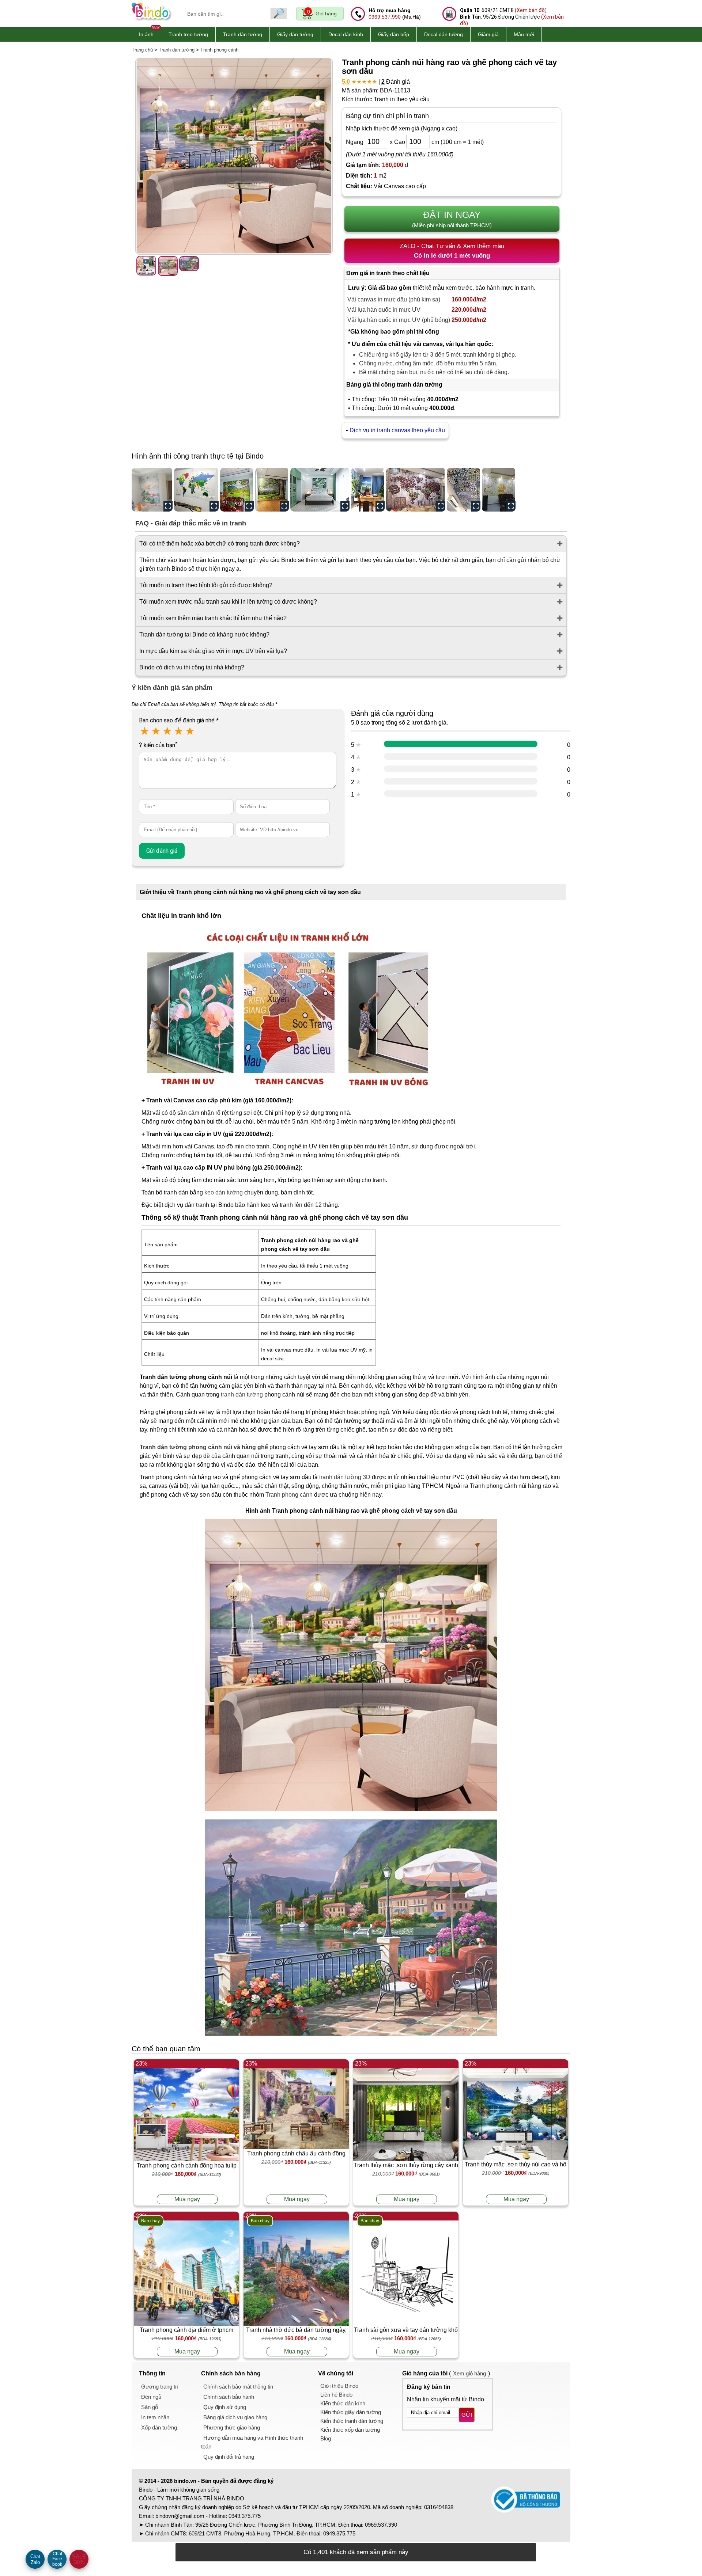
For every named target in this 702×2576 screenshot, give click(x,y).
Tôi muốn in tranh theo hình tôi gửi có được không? (206, 585)
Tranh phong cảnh (219, 50)
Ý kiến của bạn (158, 745)
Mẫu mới (524, 34)
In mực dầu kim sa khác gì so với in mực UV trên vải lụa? (213, 651)
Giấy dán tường (295, 34)
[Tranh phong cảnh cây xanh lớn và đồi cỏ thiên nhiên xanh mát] (272, 490)
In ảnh (146, 34)
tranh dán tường (242, 1395)
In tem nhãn (155, 2417)
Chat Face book (57, 2559)
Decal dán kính (346, 34)
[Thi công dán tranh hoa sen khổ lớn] (152, 490)
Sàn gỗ (150, 2407)
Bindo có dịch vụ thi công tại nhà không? (192, 667)
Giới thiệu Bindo (339, 2386)
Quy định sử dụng (225, 2407)
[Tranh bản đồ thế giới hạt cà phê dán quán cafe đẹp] (416, 490)
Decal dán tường (444, 34)
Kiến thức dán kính (343, 2403)
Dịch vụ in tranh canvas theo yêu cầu (397, 430)
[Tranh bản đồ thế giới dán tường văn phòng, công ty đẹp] (196, 490)
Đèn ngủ (151, 2397)
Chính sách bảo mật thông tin (238, 2387)
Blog (326, 2438)
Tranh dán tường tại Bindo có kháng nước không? (204, 634)
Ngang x (369, 142)
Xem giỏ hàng (469, 2373)
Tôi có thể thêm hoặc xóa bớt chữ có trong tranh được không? (220, 544)
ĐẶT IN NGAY (452, 219)
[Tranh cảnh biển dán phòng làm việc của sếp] (368, 490)
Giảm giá (488, 34)
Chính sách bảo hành (229, 2397)
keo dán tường (224, 1192)
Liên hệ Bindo (336, 2395)
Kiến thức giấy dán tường (351, 2412)
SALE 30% (79, 2559)
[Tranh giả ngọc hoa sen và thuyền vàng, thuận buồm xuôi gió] (499, 490)
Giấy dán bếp (394, 34)
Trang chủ (142, 50)
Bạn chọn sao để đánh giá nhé (179, 720)
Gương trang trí (160, 2387)
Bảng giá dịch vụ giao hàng (235, 2417)
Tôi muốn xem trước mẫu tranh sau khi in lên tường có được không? (228, 602)
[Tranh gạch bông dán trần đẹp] (464, 490)
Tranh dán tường (243, 34)
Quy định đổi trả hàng (229, 2457)
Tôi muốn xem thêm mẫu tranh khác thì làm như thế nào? (213, 618)
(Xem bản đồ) (531, 10)
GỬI (467, 2415)
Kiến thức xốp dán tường (350, 2430)
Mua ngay (187, 2199)
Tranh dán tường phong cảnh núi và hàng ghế (204, 1447)
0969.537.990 (385, 17)
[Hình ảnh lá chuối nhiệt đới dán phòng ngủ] (320, 490)
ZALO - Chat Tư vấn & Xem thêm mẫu (452, 251)
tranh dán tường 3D (345, 1477)
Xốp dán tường (159, 2427)
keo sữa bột (356, 1299)
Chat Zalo (35, 2559)
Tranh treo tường (188, 34)
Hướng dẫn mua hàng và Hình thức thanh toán (252, 2442)
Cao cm (417, 142)
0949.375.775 (245, 2516)
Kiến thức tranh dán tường (352, 2421)
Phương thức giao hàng (232, 2427)
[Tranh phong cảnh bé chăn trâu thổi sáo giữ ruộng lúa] (237, 490)
